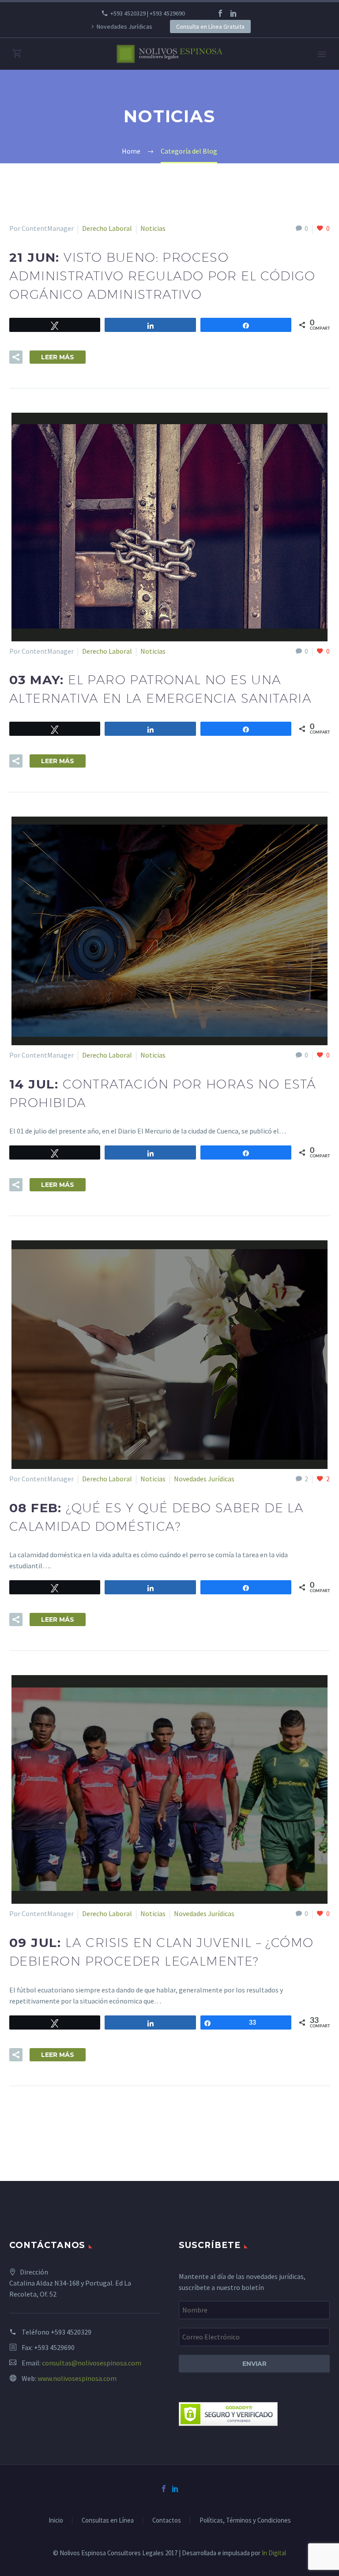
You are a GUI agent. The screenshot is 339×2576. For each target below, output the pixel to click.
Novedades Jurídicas (124, 26)
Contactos (167, 2521)
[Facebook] (220, 13)
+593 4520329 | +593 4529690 (148, 13)
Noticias (153, 228)
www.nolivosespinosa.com (77, 2378)
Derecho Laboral (107, 228)
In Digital (274, 2553)
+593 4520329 (71, 2332)
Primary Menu (322, 54)
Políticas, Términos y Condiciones (245, 2521)
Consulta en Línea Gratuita (210, 26)
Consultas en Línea (108, 2521)
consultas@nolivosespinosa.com (92, 2363)
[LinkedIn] (234, 13)
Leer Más (58, 357)
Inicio (56, 2521)
